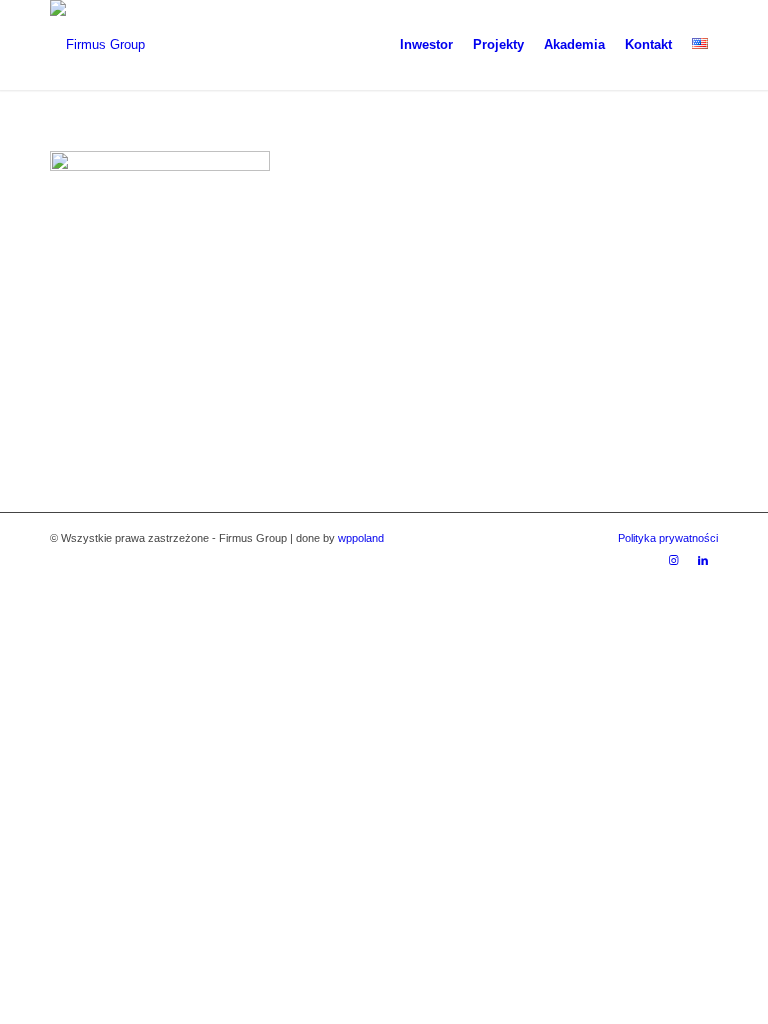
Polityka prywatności (668, 538)
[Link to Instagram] (673, 560)
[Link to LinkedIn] (703, 560)
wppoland (361, 538)
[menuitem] (426, 45)
